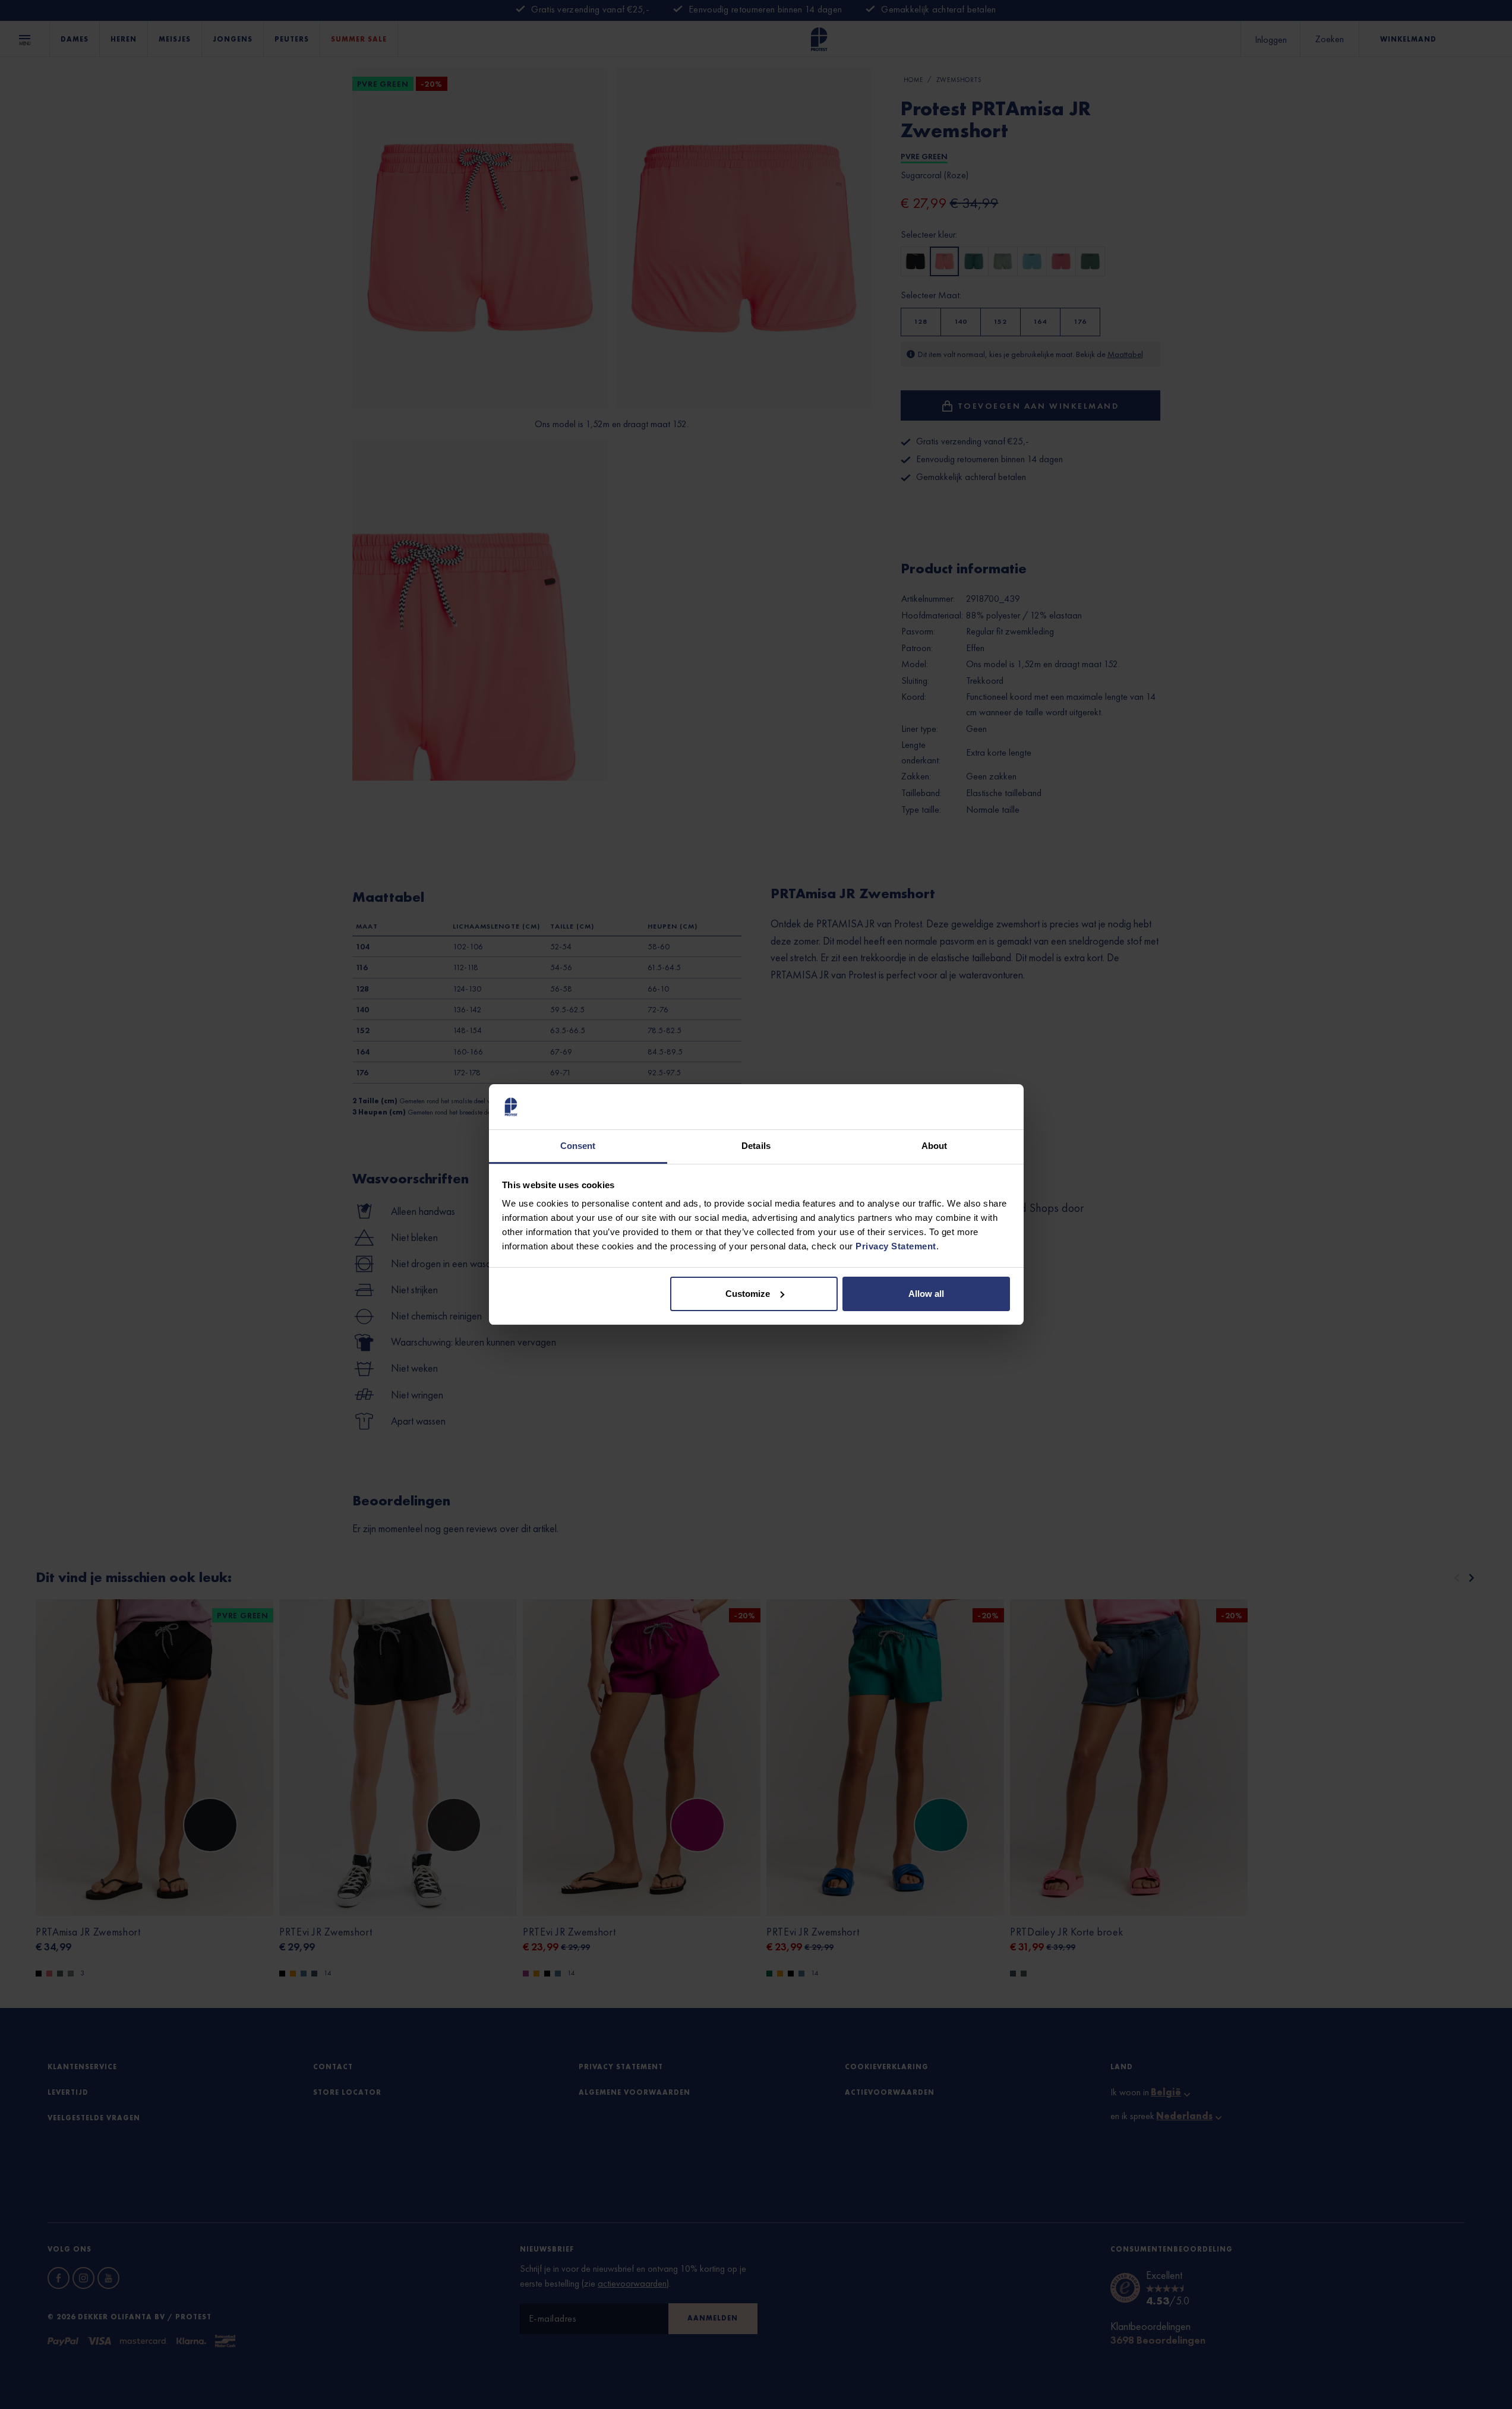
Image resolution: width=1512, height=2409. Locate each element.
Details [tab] (756, 1146)
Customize (748, 1294)
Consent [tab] (578, 1146)
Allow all (926, 1294)
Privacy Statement (896, 1246)
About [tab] (935, 1146)
